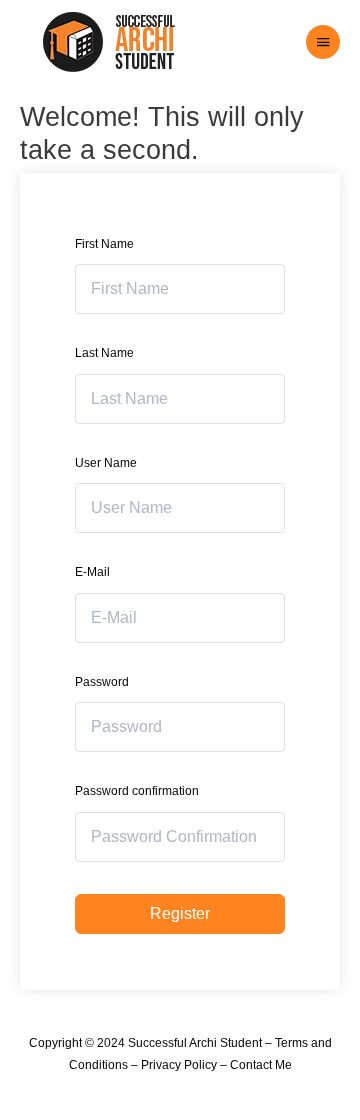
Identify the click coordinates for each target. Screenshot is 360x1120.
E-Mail (92, 572)
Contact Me (261, 1065)
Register (180, 913)
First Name (104, 244)
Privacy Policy (179, 1065)
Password (102, 682)
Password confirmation (137, 791)
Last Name (104, 353)
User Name (106, 463)
